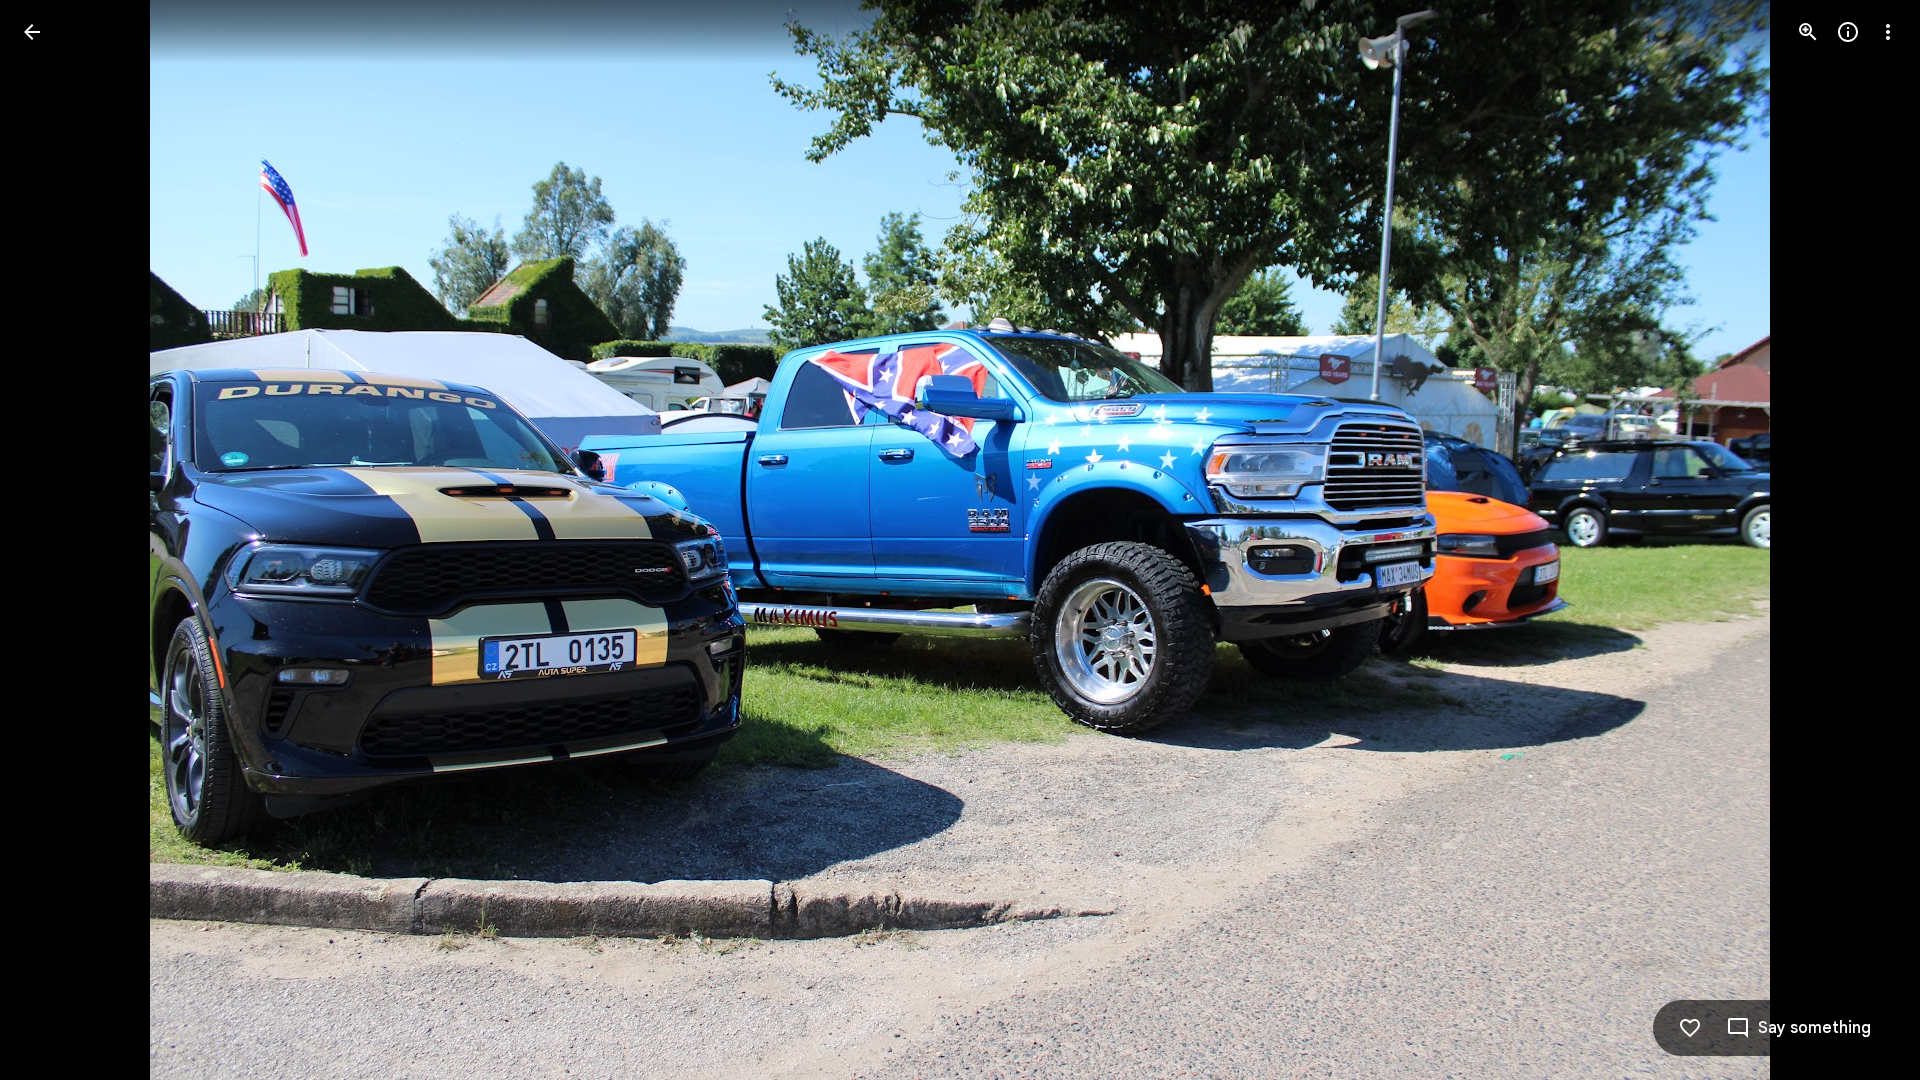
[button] (56, 540)
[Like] (1690, 1028)
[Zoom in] (1808, 32)
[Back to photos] (32, 32)
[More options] (1888, 32)
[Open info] (1848, 32)
